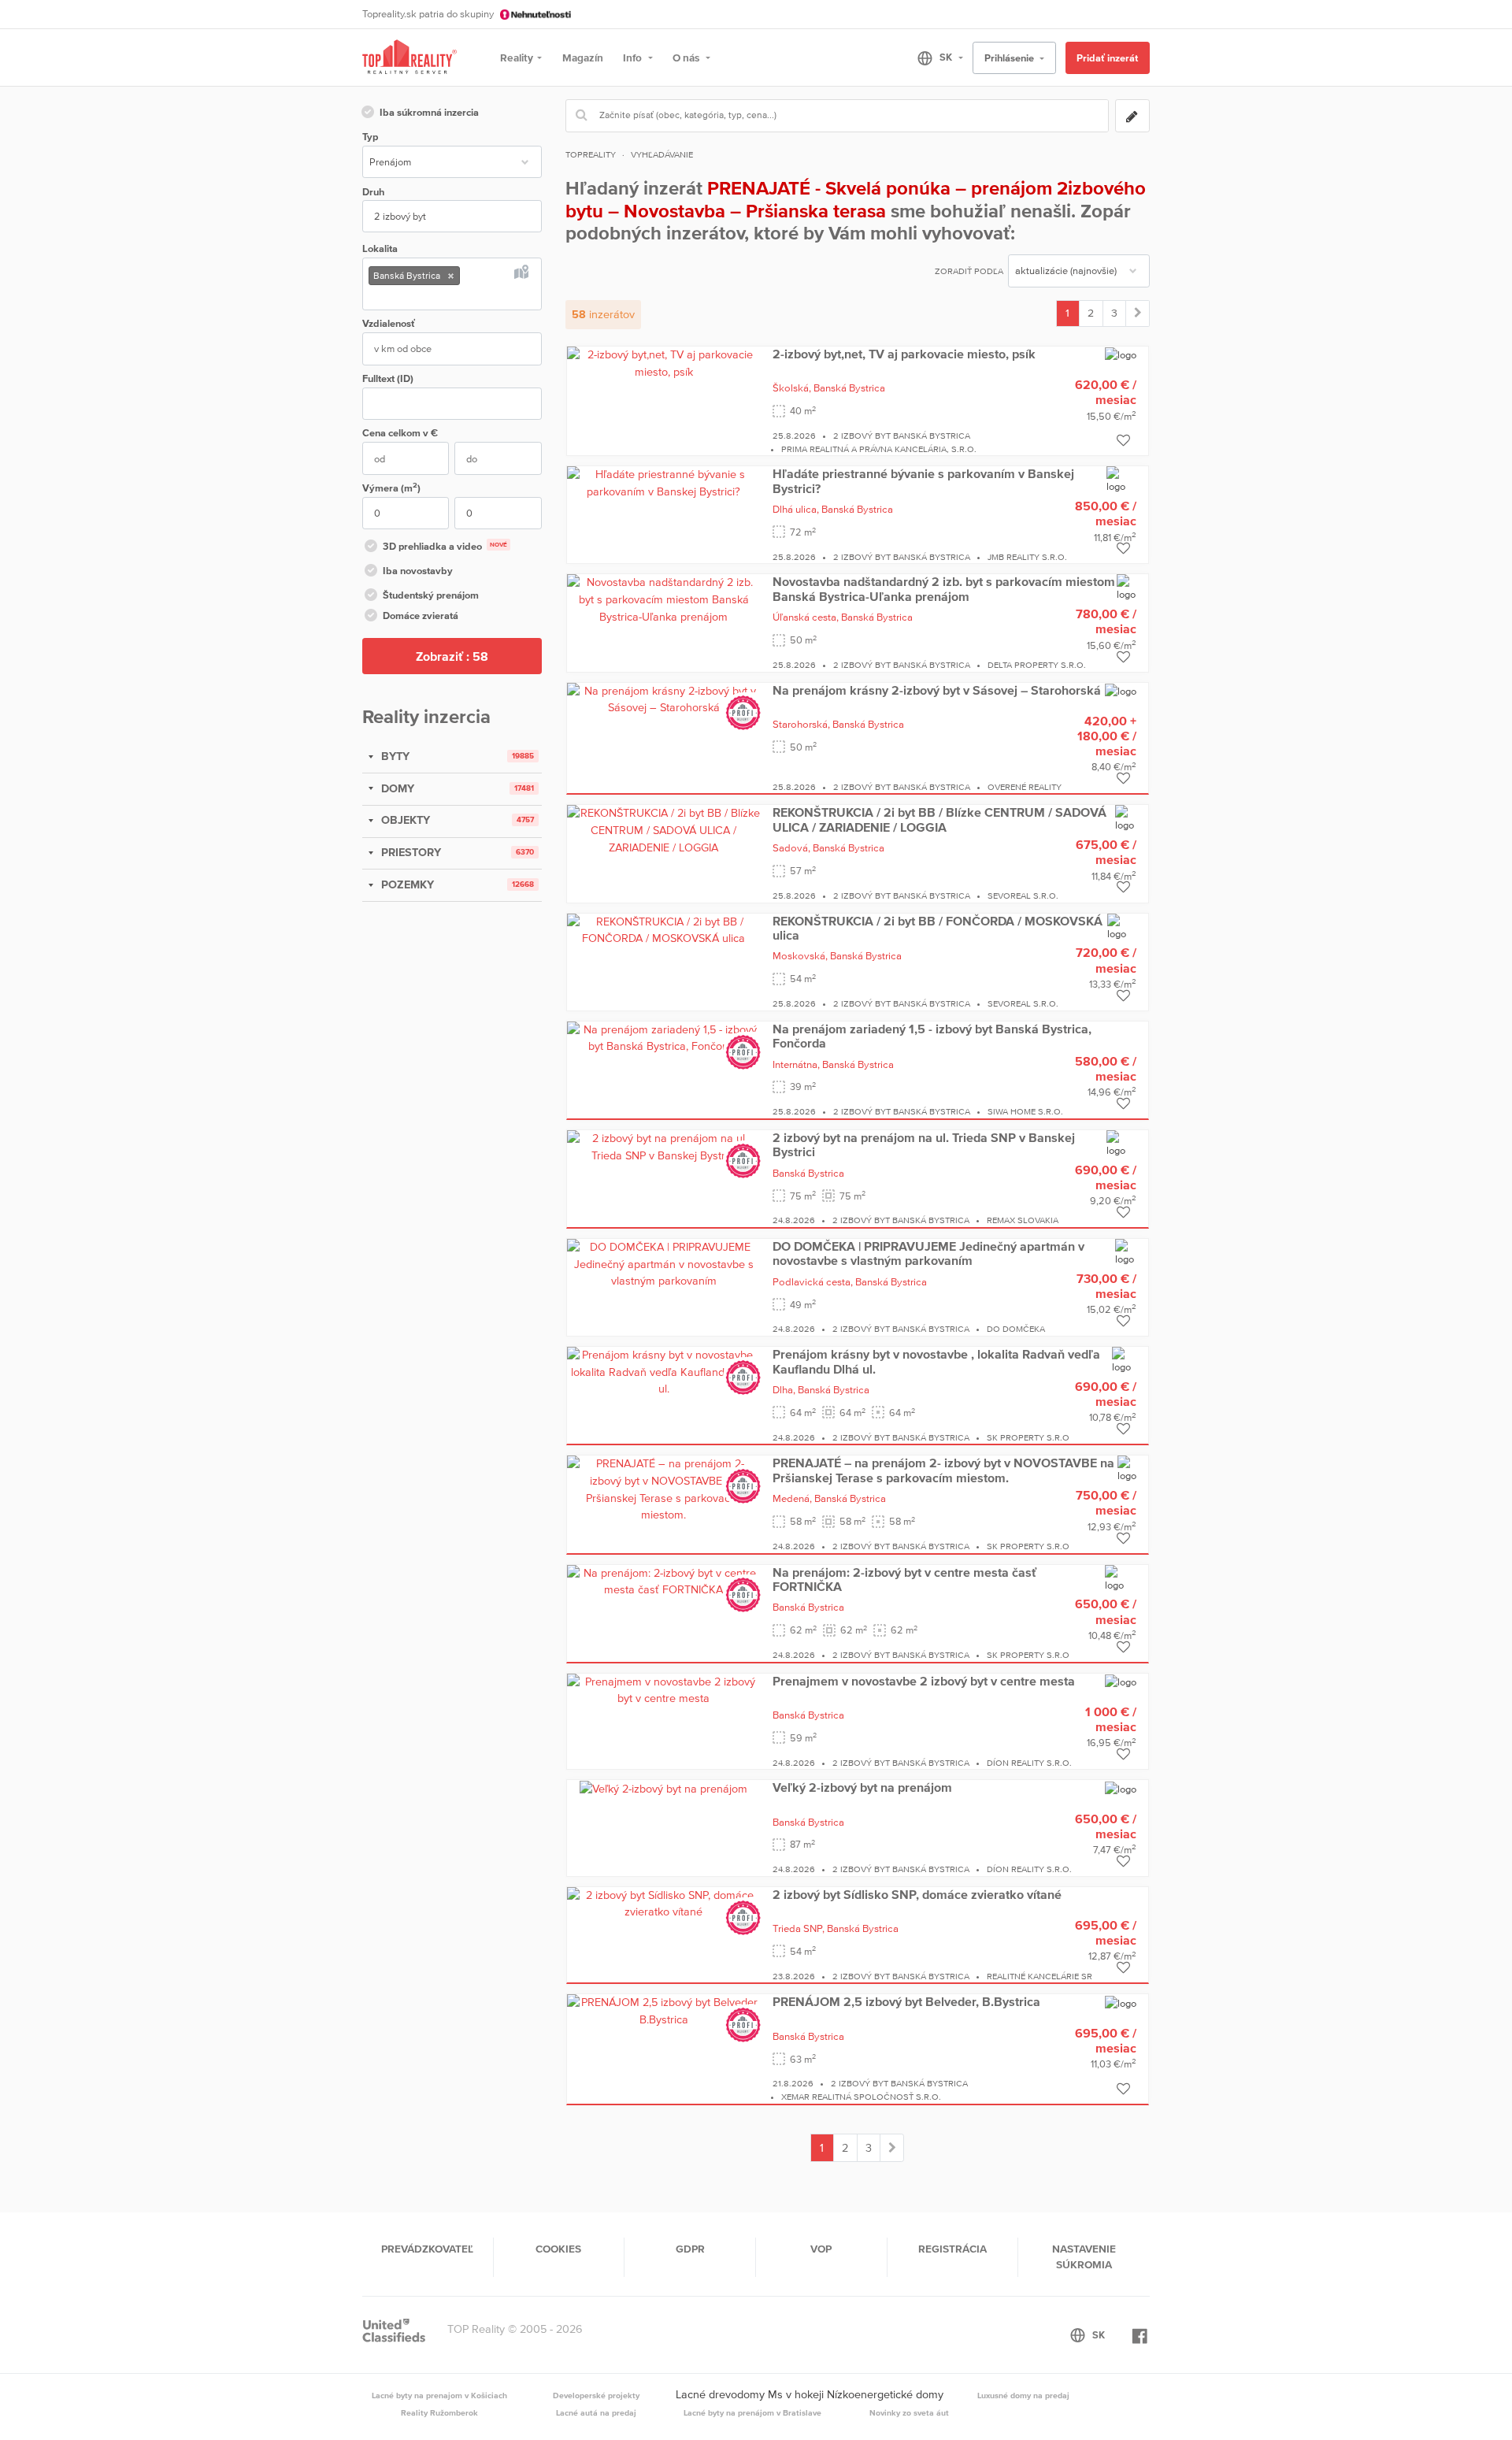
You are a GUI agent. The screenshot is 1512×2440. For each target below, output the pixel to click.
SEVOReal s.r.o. (1023, 896)
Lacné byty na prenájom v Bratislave (752, 2412)
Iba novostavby (418, 571)
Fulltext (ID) (388, 378)
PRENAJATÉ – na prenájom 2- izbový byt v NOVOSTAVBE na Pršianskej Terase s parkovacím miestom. (943, 1470)
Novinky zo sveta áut (909, 2412)
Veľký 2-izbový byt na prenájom (862, 1787)
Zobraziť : (452, 656)
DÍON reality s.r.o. (1029, 1763)
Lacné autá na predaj (596, 2412)
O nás (687, 57)
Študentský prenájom (431, 595)
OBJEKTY (404, 820)
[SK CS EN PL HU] (934, 57)
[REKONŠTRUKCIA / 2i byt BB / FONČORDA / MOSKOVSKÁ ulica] (664, 929)
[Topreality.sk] (409, 58)
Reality (517, 57)
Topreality (591, 154)
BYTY (394, 756)
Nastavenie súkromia (1084, 2256)
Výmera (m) (391, 487)
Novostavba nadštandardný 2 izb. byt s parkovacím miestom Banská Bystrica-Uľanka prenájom (944, 588)
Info (634, 57)
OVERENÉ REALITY (1025, 787)
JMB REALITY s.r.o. (1027, 557)
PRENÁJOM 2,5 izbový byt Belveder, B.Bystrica (906, 2001)
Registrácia (952, 2249)
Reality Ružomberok (439, 2412)
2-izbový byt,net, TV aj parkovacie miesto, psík (904, 354)
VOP (821, 2249)
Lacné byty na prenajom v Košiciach (439, 2395)
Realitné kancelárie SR (1039, 1976)
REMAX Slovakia (1023, 1220)
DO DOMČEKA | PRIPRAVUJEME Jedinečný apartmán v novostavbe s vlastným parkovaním (928, 1253)
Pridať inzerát (1107, 58)
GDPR (690, 2249)
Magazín (583, 57)
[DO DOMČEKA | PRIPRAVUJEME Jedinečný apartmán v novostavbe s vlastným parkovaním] (664, 1263)
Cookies (558, 2249)
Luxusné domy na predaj (1023, 2395)
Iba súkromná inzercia (429, 112)
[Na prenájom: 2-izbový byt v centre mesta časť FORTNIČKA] (664, 1581)
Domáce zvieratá (421, 616)
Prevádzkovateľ (427, 2249)
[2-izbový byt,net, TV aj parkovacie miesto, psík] (664, 362)
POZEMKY (406, 884)
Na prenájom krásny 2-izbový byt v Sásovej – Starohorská (937, 690)
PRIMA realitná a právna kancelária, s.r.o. (879, 449)
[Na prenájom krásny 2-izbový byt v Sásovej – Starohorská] (664, 699)
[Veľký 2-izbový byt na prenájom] (663, 1788)
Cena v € (400, 433)
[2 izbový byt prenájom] (1138, 313)
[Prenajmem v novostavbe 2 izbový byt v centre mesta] (664, 1689)
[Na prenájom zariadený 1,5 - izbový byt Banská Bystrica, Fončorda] (664, 1037)
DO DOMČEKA (1016, 1329)
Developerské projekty (596, 2395)
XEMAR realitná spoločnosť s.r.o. (861, 2097)
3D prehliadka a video (445, 546)
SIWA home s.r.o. (1025, 1111)
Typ (370, 137)
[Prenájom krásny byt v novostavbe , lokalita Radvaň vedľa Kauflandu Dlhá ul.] (664, 1371)
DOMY (396, 788)
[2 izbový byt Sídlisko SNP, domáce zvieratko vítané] (664, 1903)
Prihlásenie (1010, 58)
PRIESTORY (409, 852)
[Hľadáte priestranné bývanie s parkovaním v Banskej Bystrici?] (664, 482)
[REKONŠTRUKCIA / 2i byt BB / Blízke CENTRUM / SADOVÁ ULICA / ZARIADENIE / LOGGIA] (664, 829)
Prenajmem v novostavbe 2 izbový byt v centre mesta (924, 1681)
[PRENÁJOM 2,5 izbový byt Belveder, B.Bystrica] (664, 2011)
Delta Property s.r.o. (1037, 665)
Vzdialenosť (389, 323)
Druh (373, 192)
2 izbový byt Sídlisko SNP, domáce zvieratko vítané (917, 1894)
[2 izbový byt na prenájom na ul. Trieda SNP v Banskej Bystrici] (664, 1146)
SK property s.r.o (1028, 1437)
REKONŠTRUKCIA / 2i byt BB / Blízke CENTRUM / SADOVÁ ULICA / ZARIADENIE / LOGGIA (939, 819)
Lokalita (380, 248)
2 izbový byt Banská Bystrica (902, 436)
